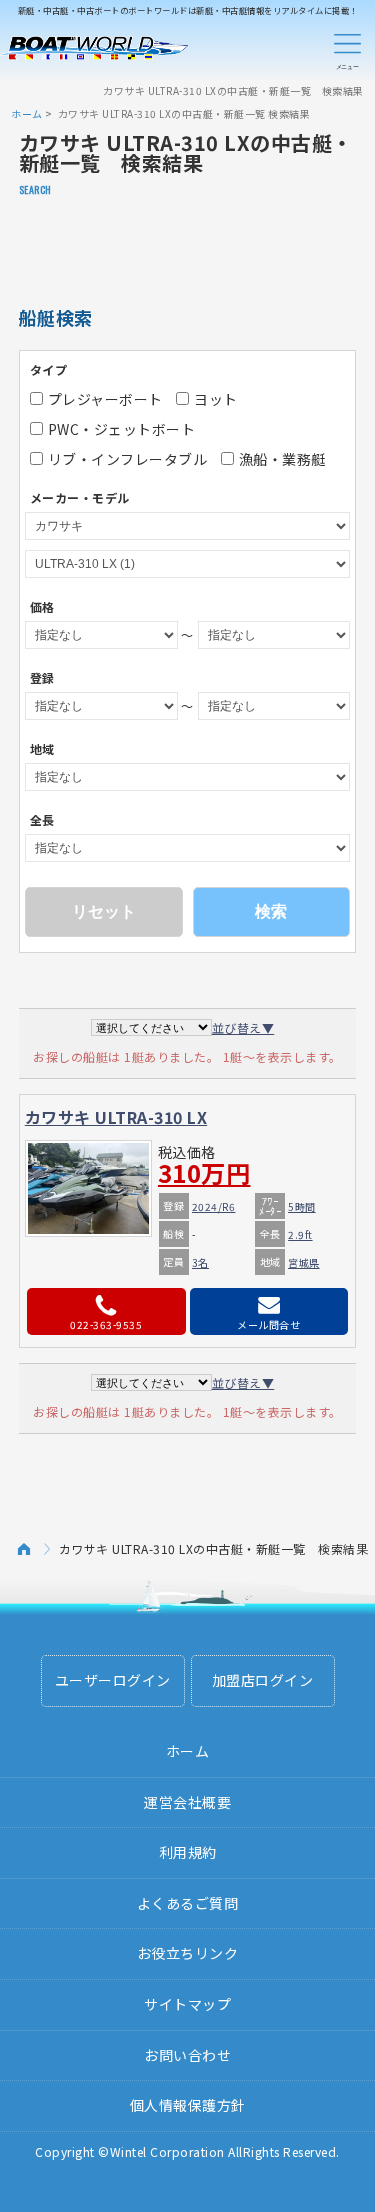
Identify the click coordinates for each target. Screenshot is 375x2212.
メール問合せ (268, 1324)
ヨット (216, 399)
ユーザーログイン (113, 1680)
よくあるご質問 (188, 1903)
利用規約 (188, 1852)
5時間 (302, 1206)
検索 (271, 911)
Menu (347, 48)
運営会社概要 (187, 1802)
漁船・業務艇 (282, 459)
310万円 (204, 1173)
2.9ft (300, 1234)
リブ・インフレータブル (128, 459)
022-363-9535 (106, 1324)
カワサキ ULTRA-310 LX (116, 1117)
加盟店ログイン (263, 1680)
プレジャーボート (105, 399)
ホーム (27, 113)
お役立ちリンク (188, 1953)
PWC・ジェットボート (122, 429)
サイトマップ (187, 2004)
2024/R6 (214, 1206)
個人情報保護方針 (188, 2105)
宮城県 (304, 1262)
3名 (200, 1262)
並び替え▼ (243, 1027)
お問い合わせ (187, 2055)
